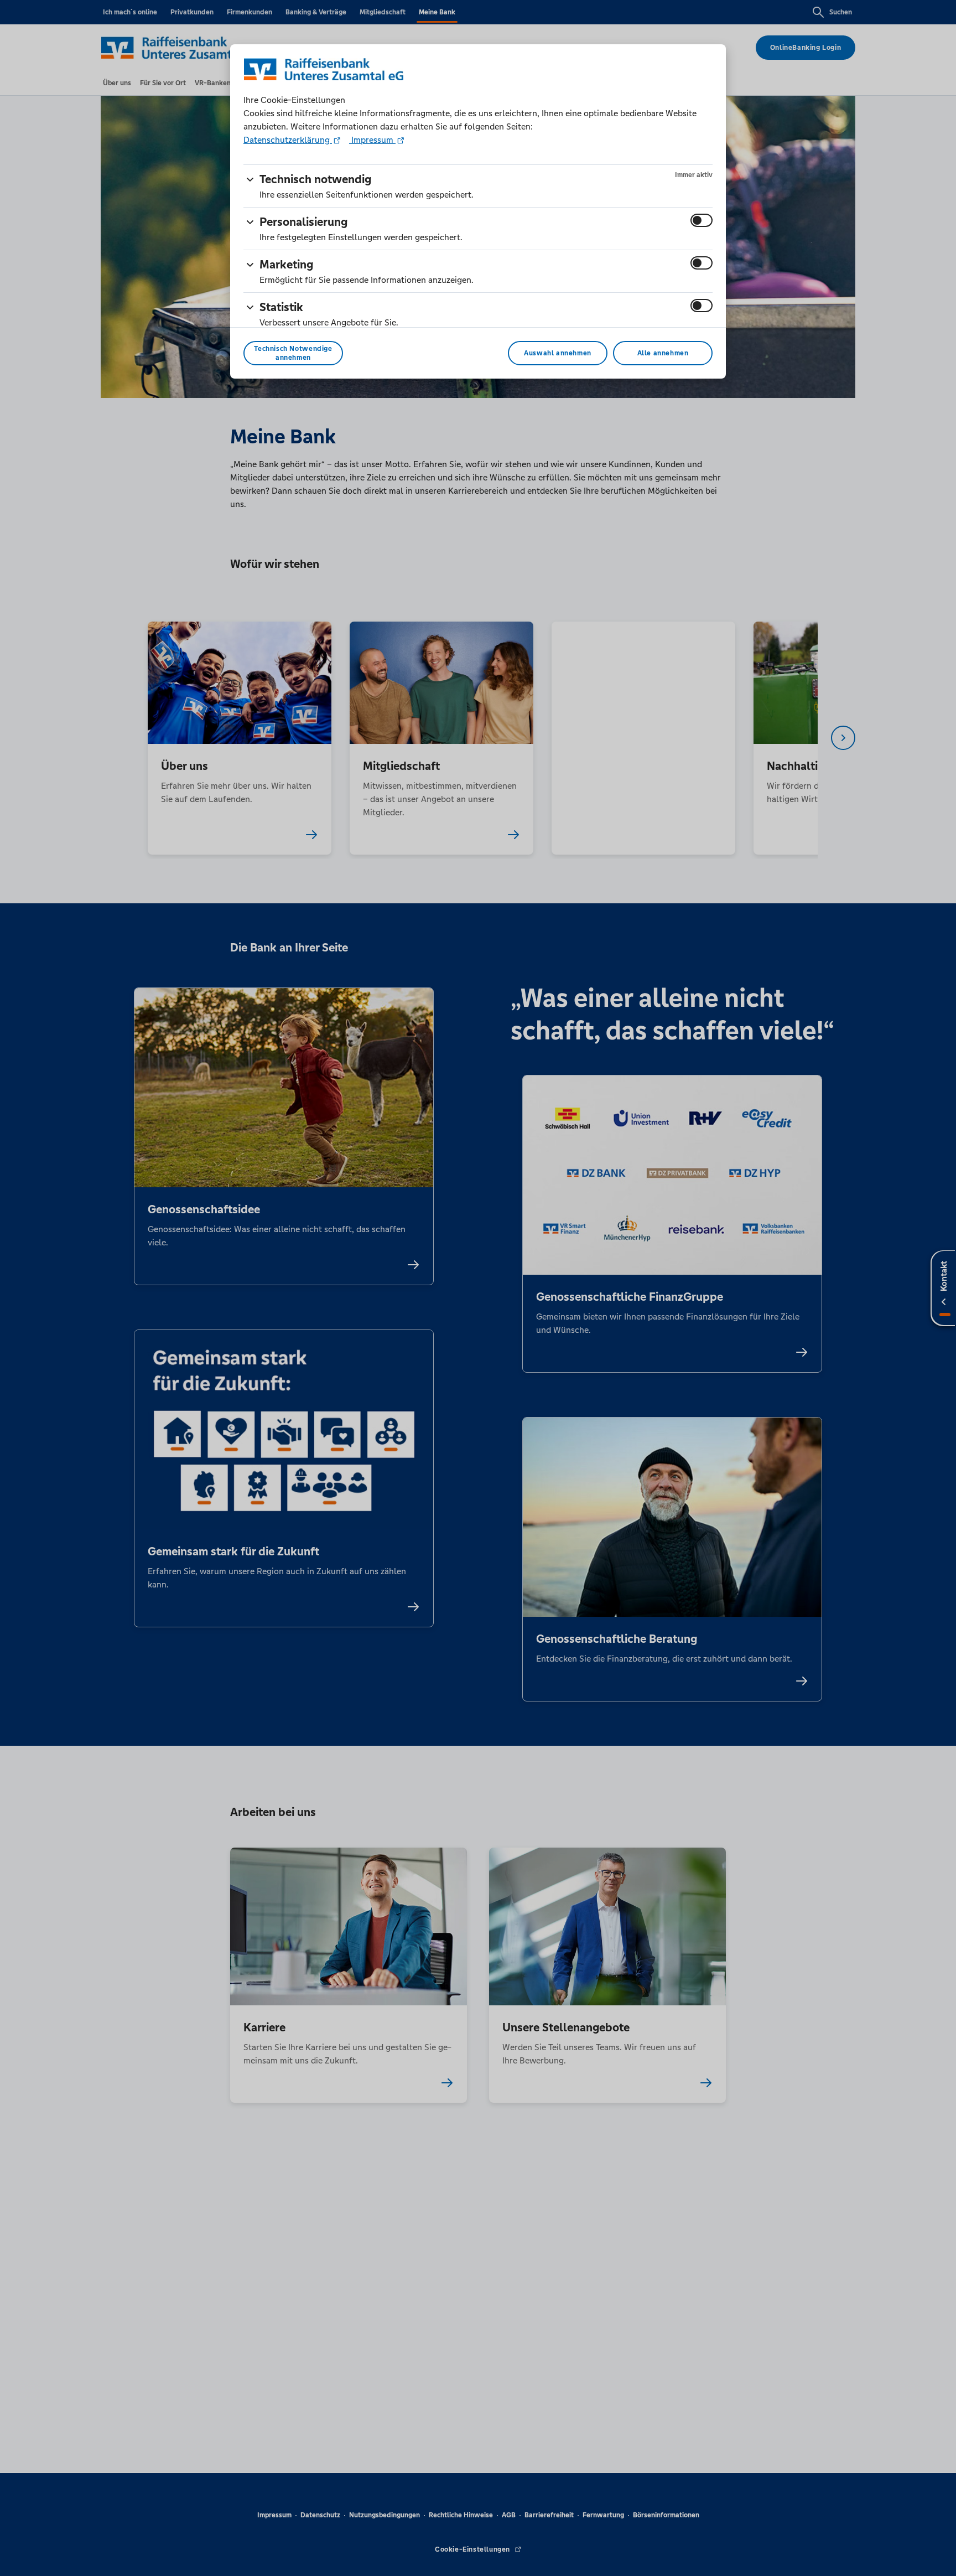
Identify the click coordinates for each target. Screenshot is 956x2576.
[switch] (702, 220)
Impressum (372, 140)
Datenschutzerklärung (288, 140)
